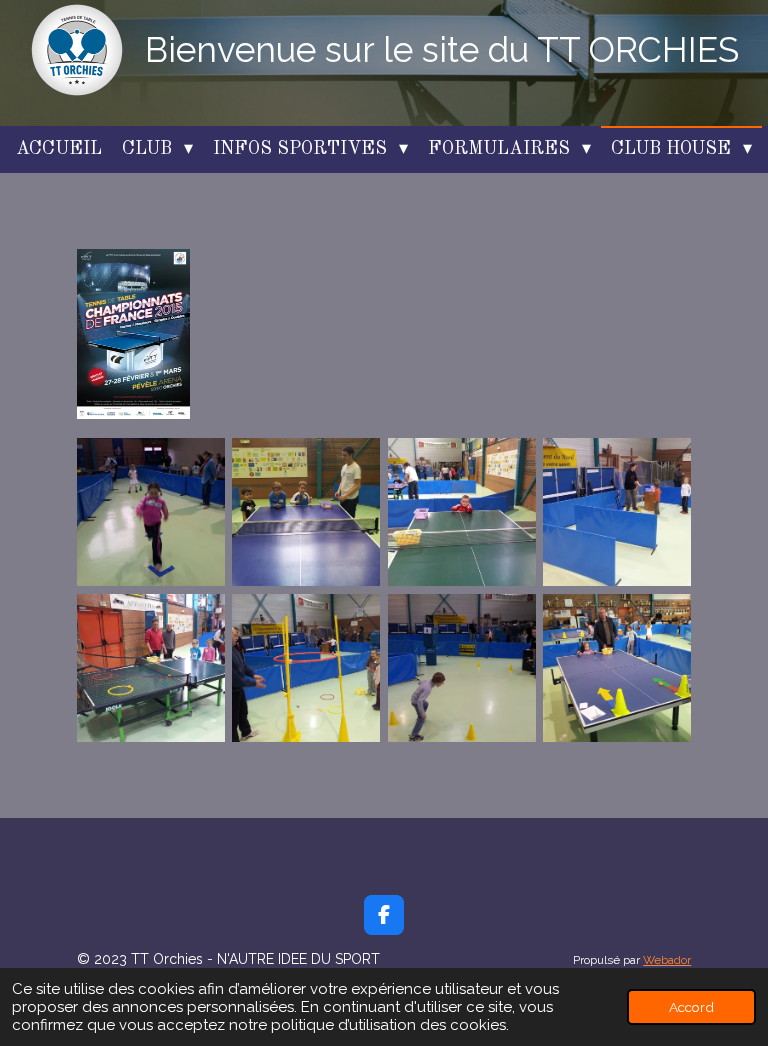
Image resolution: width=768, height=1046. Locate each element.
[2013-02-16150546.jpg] (461, 667)
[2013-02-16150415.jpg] (150, 667)
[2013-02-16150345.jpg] (461, 511)
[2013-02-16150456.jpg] (306, 667)
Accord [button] (691, 1007)
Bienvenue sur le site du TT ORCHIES (442, 49)
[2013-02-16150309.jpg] (306, 511)
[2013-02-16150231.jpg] (150, 511)
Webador (667, 960)
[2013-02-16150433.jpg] (616, 511)
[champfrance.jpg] (133, 334)
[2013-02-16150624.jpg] (616, 667)
